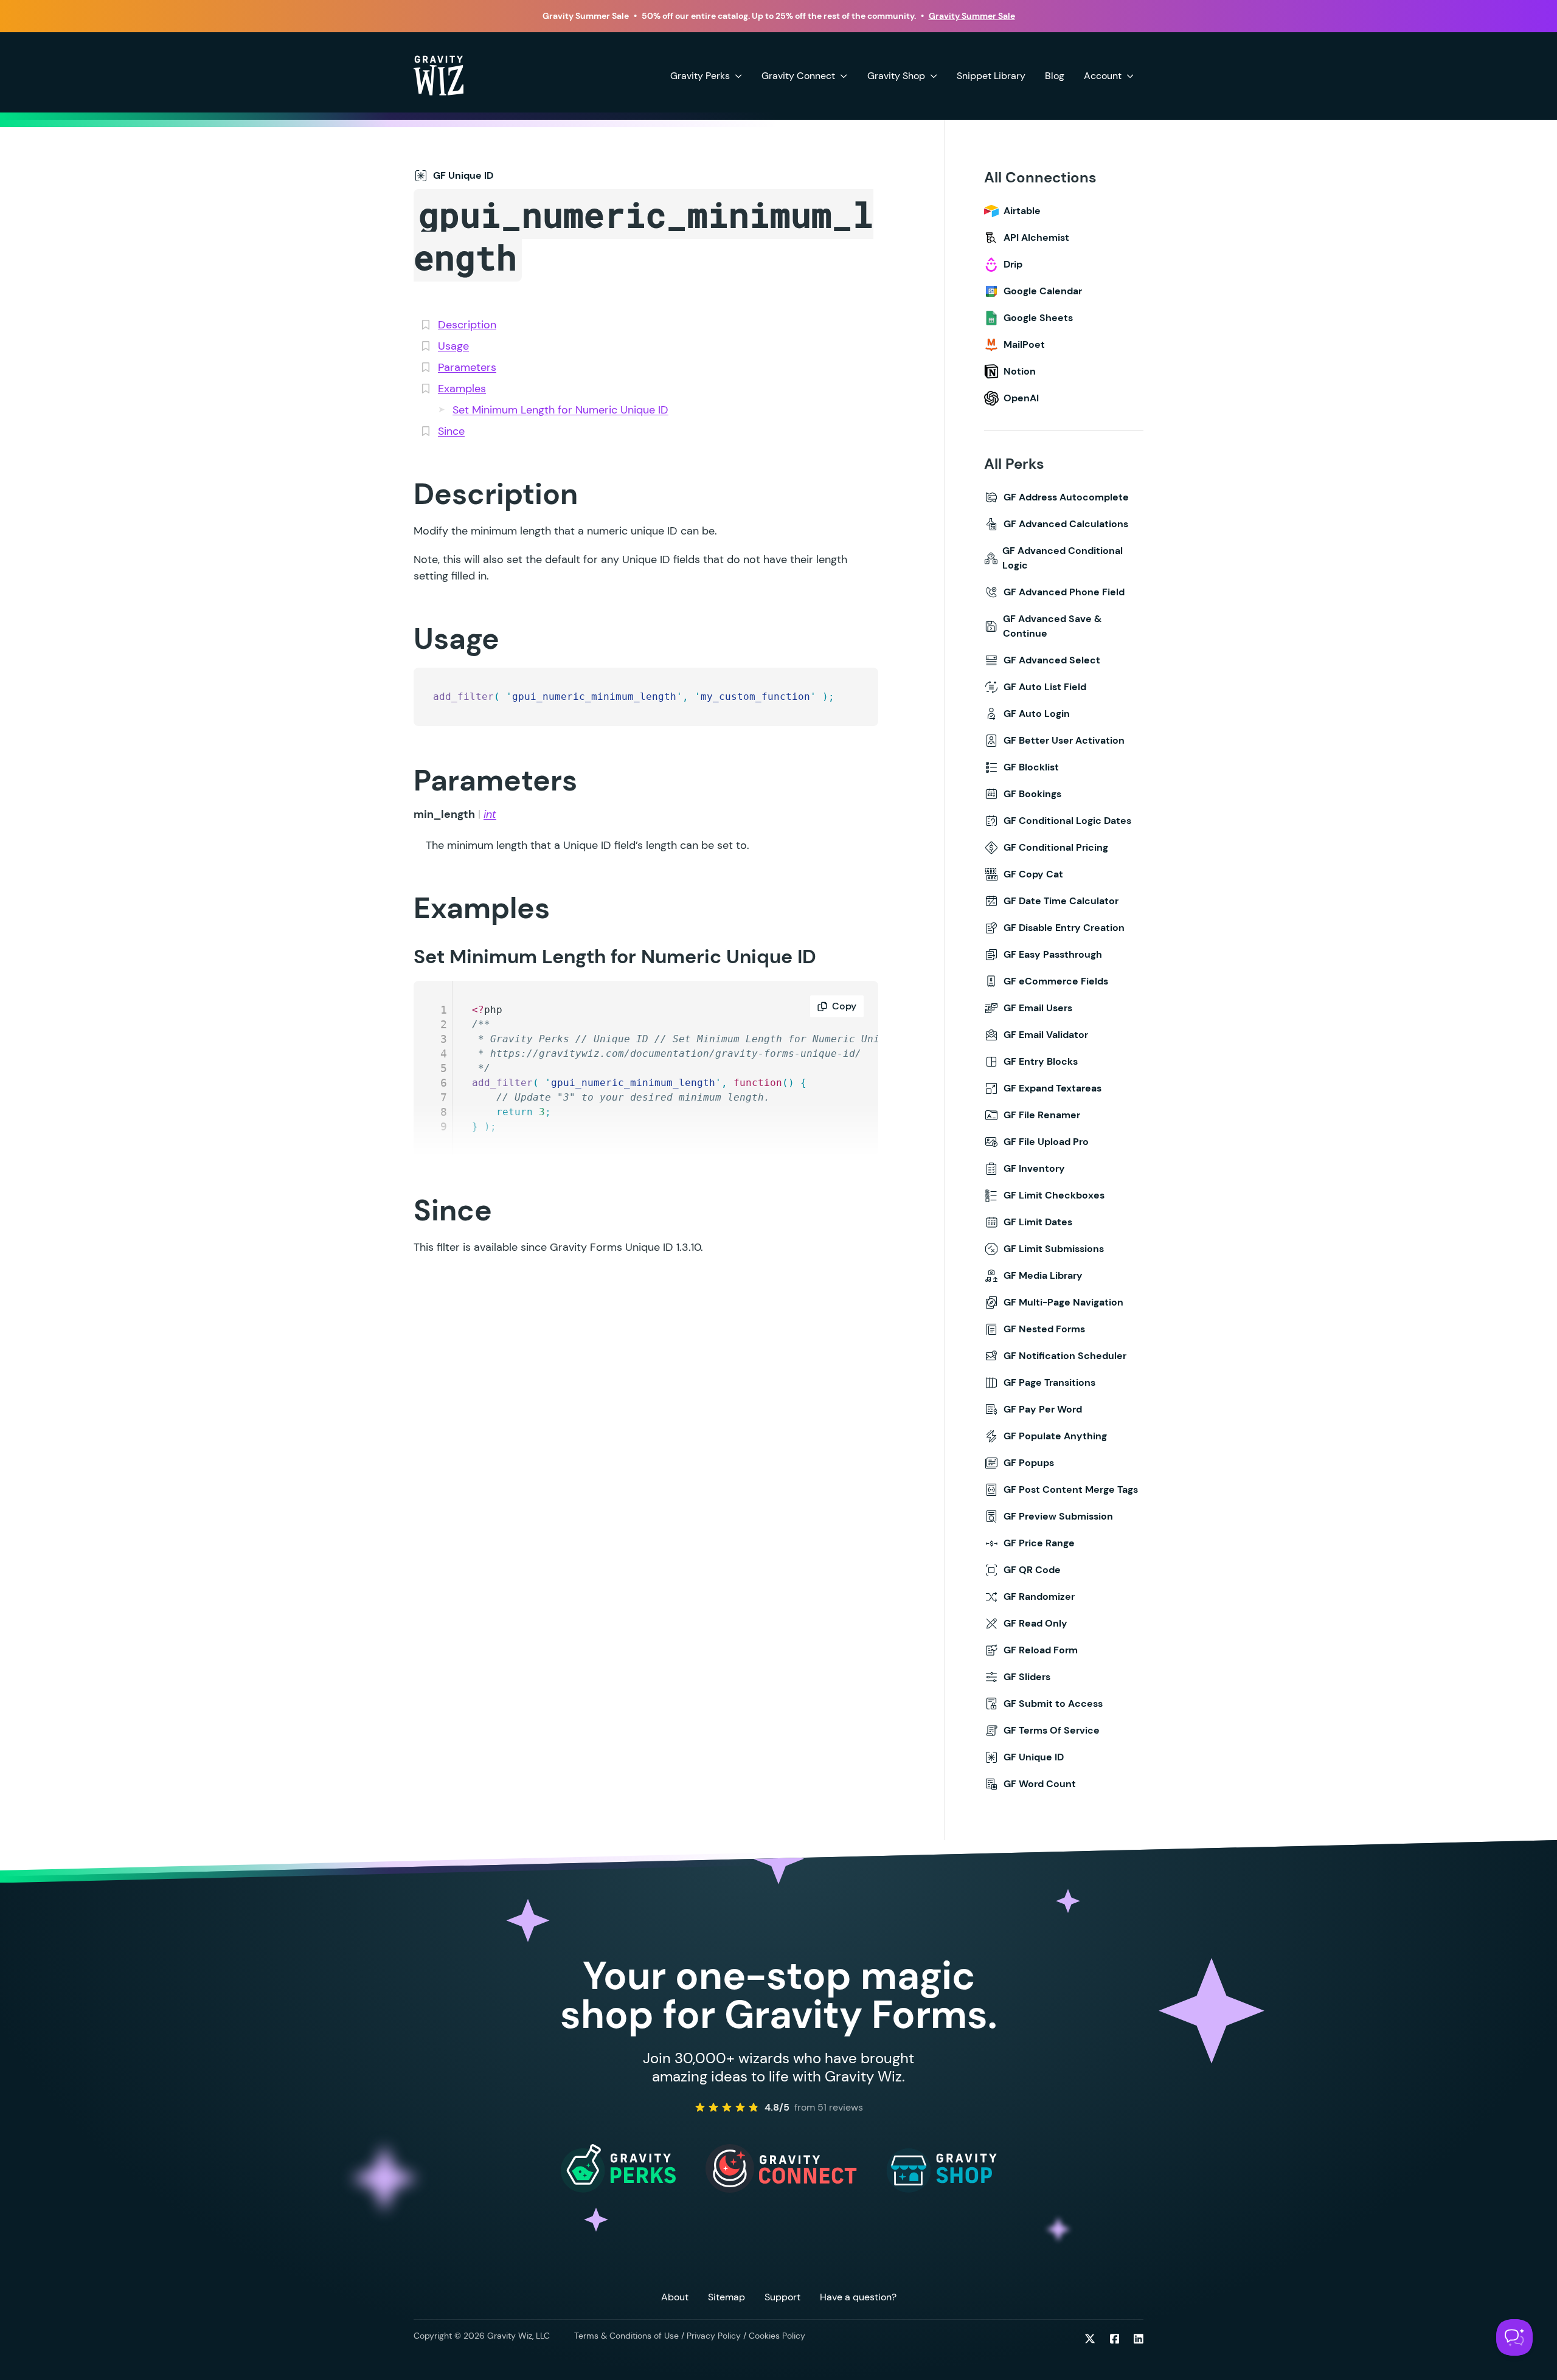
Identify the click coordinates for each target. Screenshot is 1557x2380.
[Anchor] (394, 493)
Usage (453, 346)
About (675, 2297)
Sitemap (726, 2297)
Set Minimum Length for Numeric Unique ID (560, 410)
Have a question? (858, 2297)
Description (467, 325)
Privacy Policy (714, 2336)
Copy (844, 1006)
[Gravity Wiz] (439, 75)
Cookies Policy (777, 2336)
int (490, 814)
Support (782, 2297)
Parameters (467, 367)
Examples (462, 389)
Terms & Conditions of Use (626, 2336)
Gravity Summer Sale (972, 16)
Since (451, 431)
